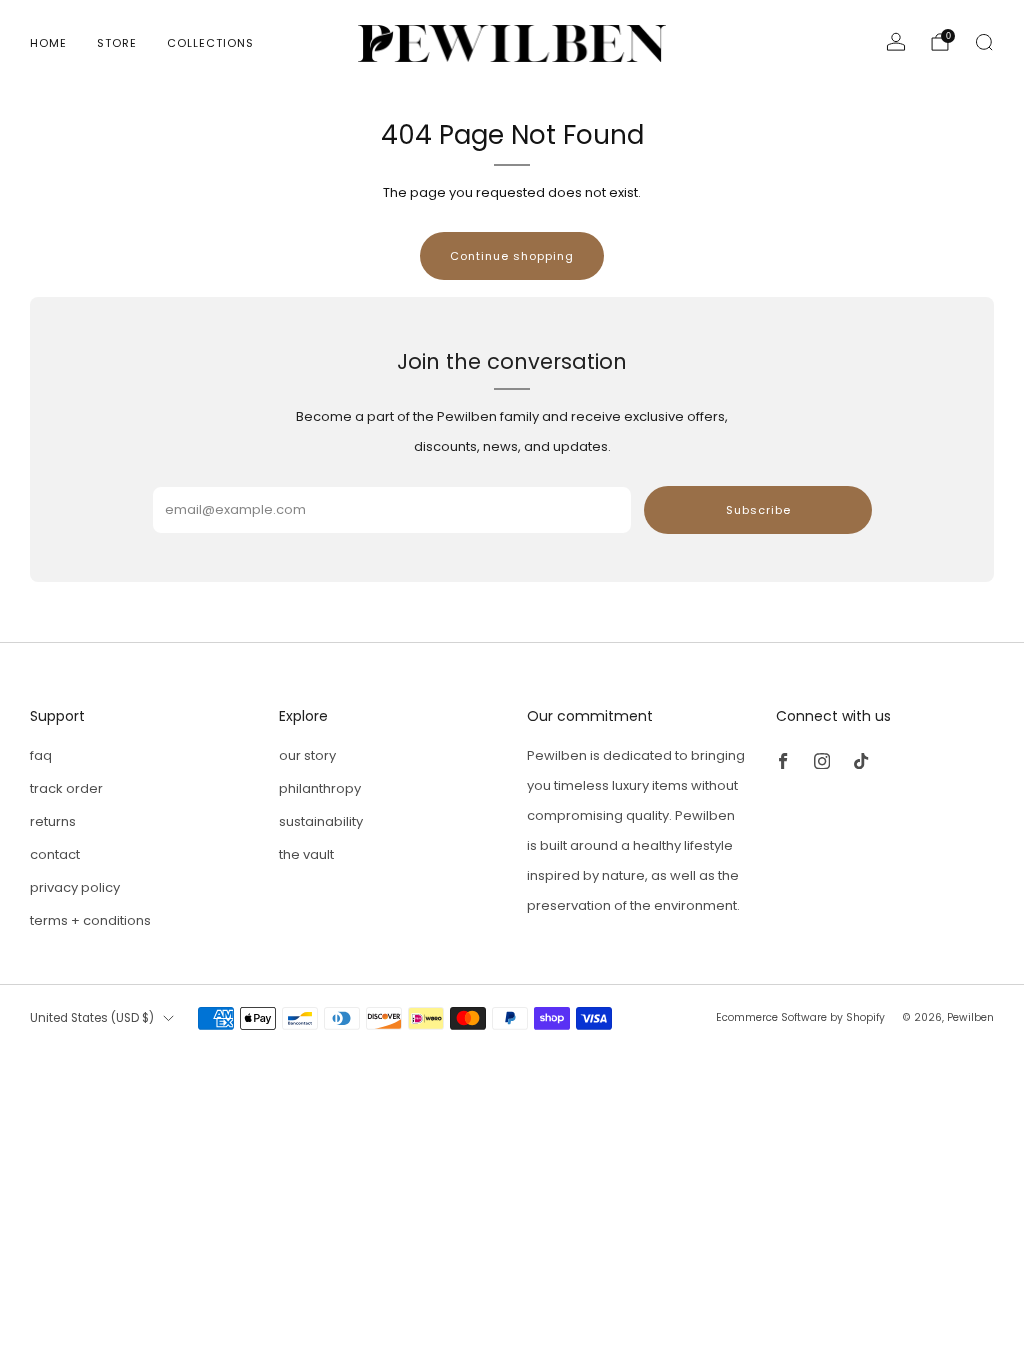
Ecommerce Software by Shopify (800, 1017)
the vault (306, 854)
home (48, 43)
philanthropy (320, 788)
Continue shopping (512, 256)
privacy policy (75, 887)
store (117, 43)
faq (41, 755)
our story (307, 755)
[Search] (984, 42)
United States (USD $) (92, 1018)
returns (53, 821)
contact (55, 854)
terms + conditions (90, 920)
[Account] (896, 42)
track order (66, 788)
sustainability (321, 821)
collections (210, 43)
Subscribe (758, 510)
